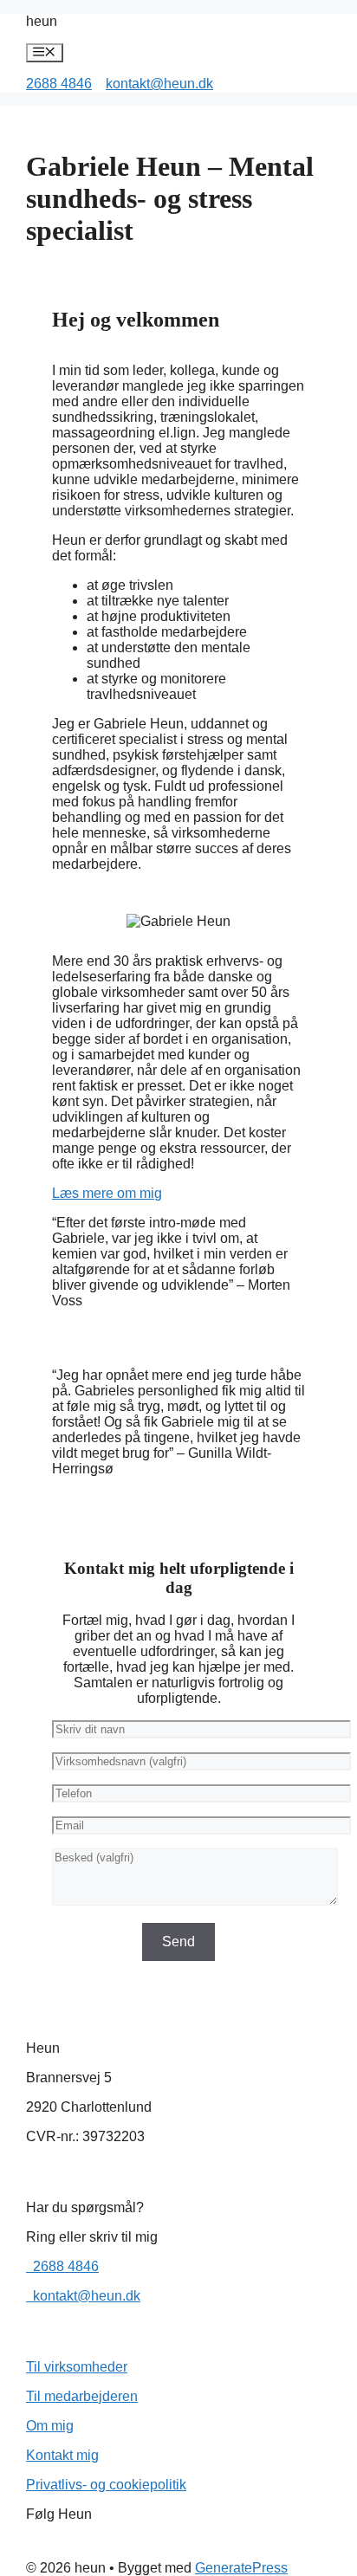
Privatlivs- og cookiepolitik (106, 2485)
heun (42, 21)
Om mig (50, 2426)
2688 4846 (59, 84)
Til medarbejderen (82, 2396)
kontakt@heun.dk (159, 84)
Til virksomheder (77, 2367)
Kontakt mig (62, 2455)
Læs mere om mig (107, 1193)
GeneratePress (241, 2568)
